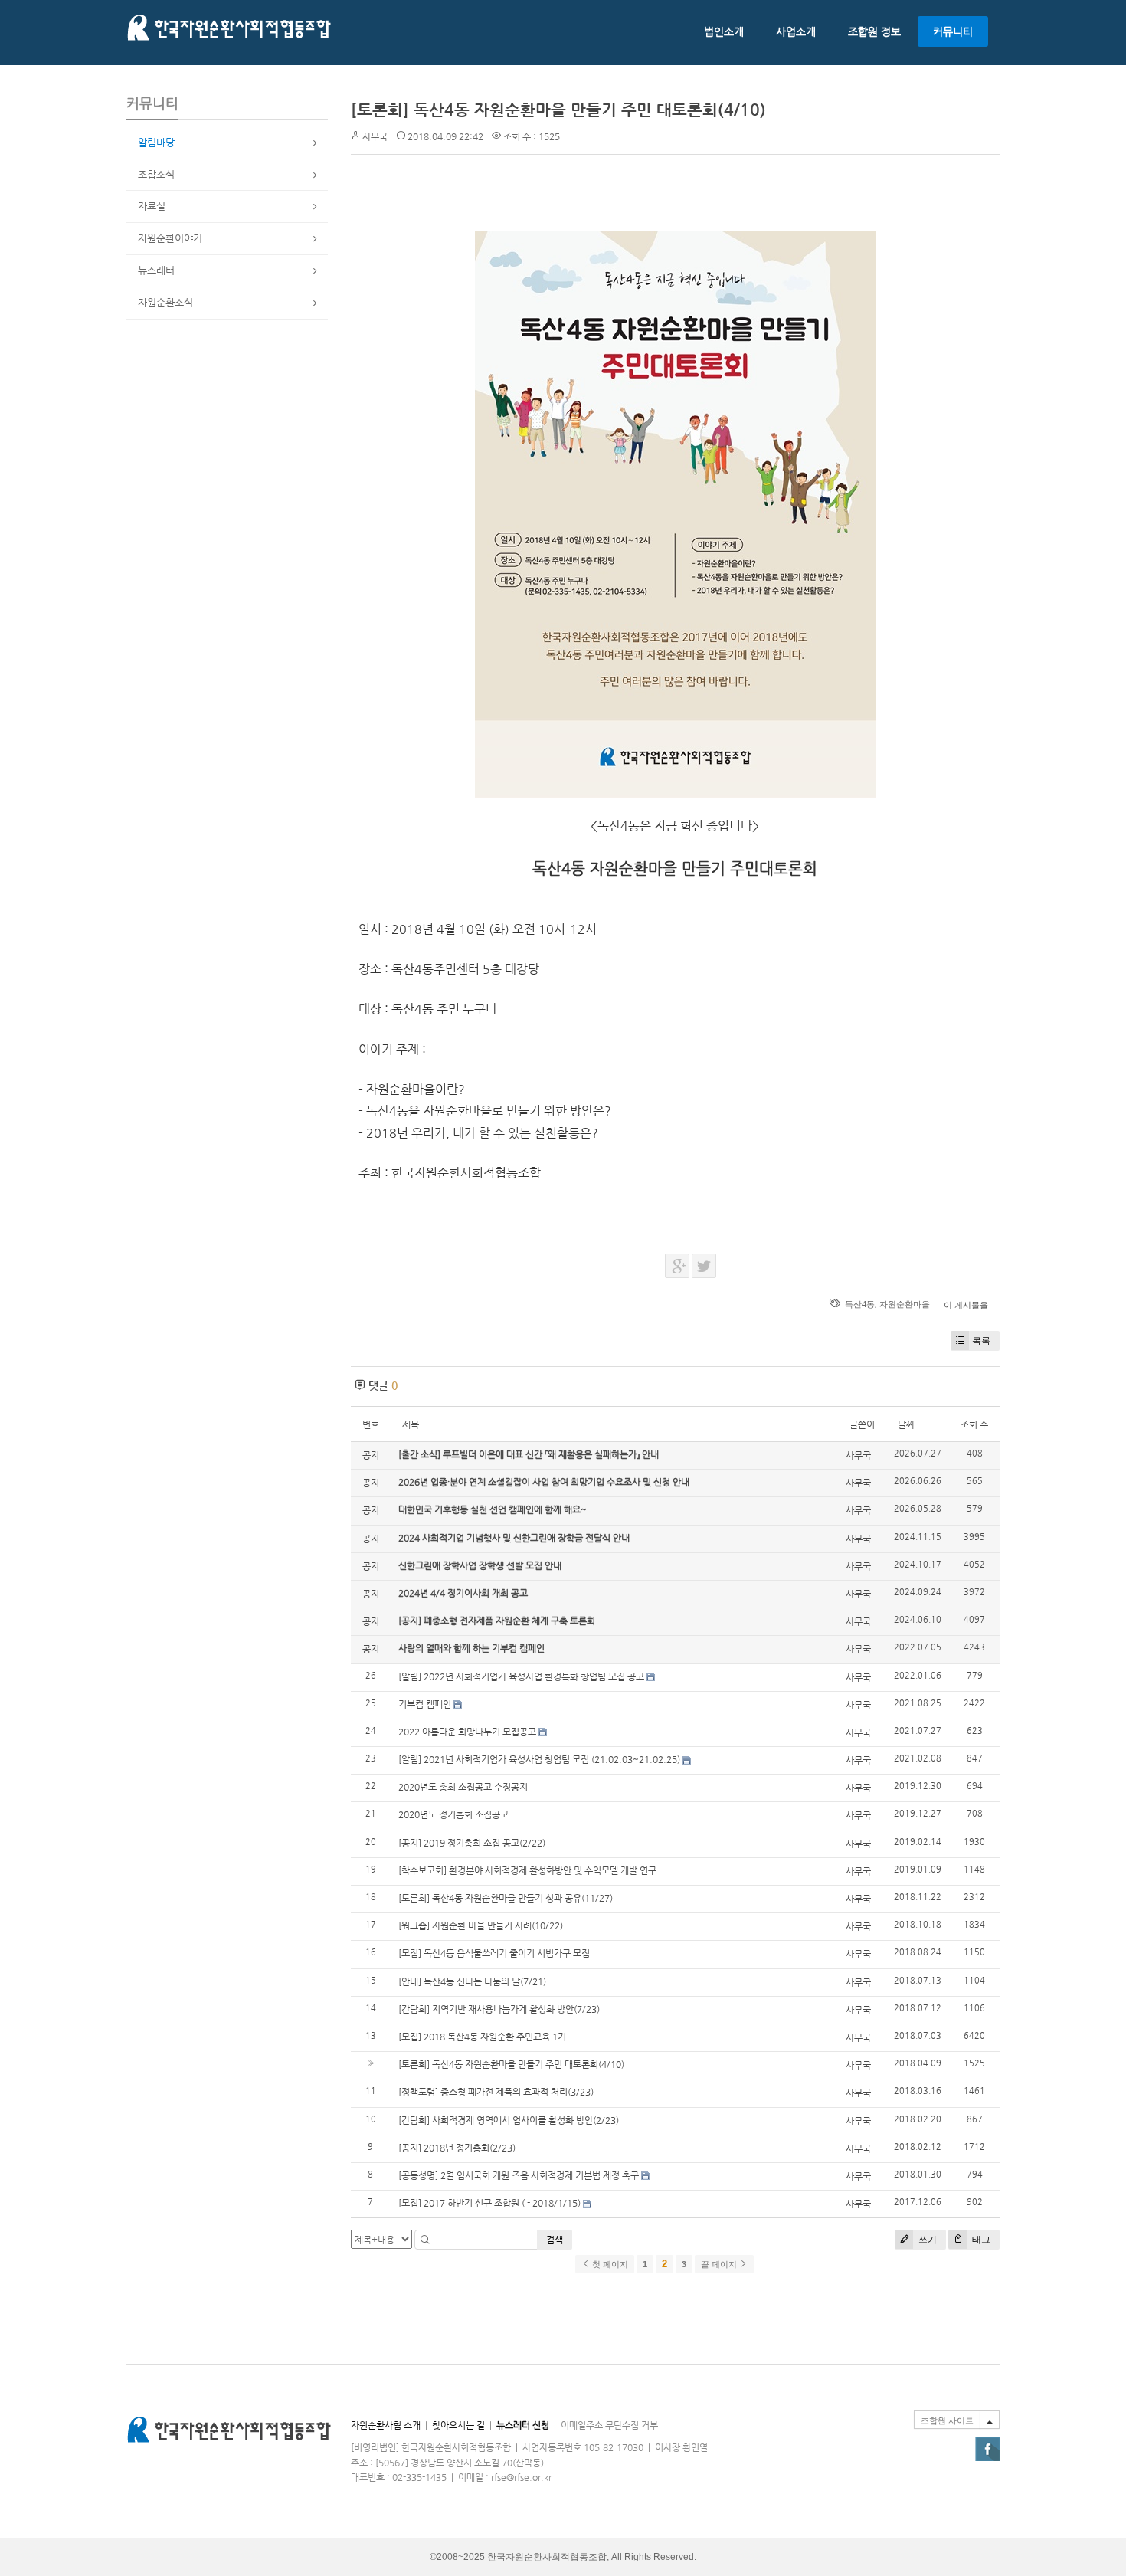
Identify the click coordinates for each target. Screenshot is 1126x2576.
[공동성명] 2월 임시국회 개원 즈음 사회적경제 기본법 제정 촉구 (519, 2175)
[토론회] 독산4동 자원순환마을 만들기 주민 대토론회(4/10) (558, 110)
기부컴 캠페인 (425, 1704)
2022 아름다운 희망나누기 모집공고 (467, 1732)
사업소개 (796, 31)
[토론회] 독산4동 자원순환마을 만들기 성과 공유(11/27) (506, 1898)
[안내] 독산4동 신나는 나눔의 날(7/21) (472, 1981)
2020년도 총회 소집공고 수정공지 (463, 1787)
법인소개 (724, 31)
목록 (981, 1340)
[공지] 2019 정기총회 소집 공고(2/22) (472, 1843)
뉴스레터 (156, 270)
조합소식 (156, 174)
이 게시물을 (966, 1304)
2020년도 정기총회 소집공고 (453, 1814)
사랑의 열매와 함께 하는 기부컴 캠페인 (471, 1648)
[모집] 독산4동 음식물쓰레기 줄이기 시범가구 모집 (494, 1953)
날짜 (906, 1424)
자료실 (152, 206)
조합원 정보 (874, 31)
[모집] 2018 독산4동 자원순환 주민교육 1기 (482, 2037)
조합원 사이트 (947, 2420)
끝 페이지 (720, 2264)
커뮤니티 (953, 31)
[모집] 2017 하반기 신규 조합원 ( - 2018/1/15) (489, 2203)
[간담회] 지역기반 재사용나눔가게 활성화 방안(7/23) (499, 2009)
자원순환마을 (905, 1304)
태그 (980, 2239)
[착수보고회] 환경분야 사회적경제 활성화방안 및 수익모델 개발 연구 (527, 1870)
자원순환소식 (165, 302)
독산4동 (860, 1304)
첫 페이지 (609, 2264)
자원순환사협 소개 (386, 2425)
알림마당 (156, 142)
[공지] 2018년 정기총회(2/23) (457, 2148)
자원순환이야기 (170, 238)
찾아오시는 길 (458, 2425)
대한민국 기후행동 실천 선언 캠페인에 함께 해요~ (493, 1509)
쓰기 (926, 2239)
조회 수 (974, 1424)
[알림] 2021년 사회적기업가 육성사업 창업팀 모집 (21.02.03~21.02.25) (539, 1759)
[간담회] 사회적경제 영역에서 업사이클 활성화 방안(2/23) (509, 2120)
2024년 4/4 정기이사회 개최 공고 (463, 1593)
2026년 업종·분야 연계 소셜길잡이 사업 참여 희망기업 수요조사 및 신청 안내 (544, 1482)
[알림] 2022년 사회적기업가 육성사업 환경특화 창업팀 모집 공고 (521, 1676)
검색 (555, 2240)
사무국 (375, 136)
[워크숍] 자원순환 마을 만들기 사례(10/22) (481, 1925)
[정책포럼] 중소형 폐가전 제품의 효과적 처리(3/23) (496, 2092)
